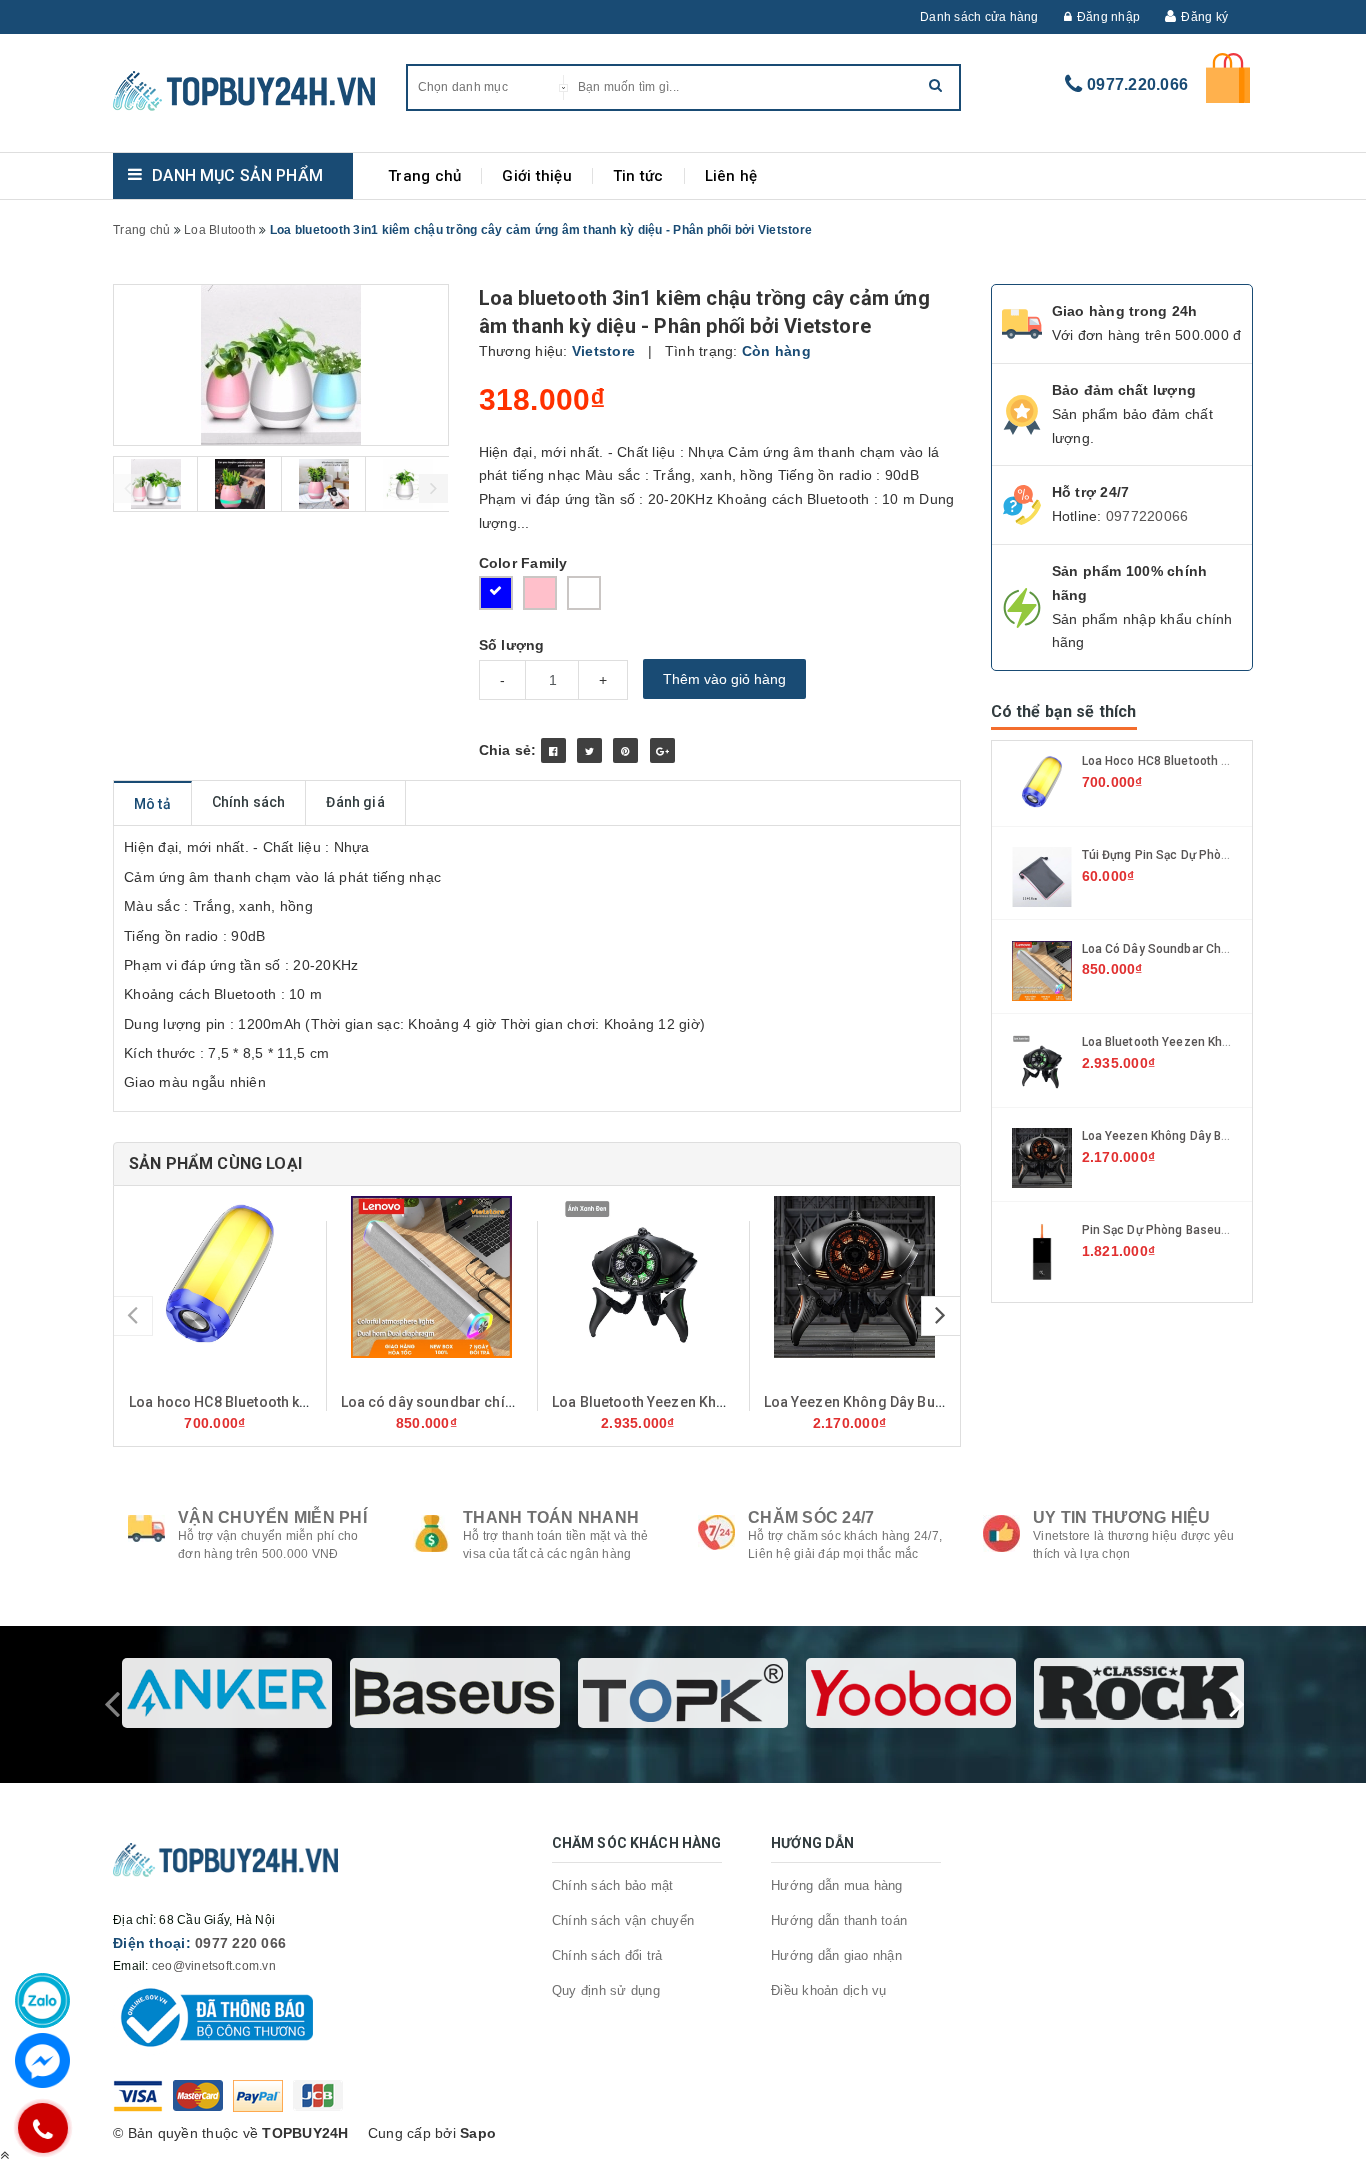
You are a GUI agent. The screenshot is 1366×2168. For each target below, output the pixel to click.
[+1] (662, 750)
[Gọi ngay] (42, 2128)
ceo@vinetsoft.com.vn (214, 1966)
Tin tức (638, 176)
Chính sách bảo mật (613, 1885)
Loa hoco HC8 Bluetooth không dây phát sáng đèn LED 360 (321, 1402)
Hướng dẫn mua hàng (837, 1885)
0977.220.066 (1137, 84)
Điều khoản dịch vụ (829, 1990)
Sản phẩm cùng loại (215, 1163)
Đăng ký (1204, 17)
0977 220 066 (240, 1943)
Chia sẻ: (508, 750)
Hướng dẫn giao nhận (836, 1955)
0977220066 (1147, 516)
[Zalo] (42, 2000)
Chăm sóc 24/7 (811, 1517)
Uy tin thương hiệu (1122, 1517)
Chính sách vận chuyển (623, 1920)
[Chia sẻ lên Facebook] (553, 750)
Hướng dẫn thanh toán (839, 1920)
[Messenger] (42, 2060)
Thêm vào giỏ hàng (724, 679)
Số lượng (512, 645)
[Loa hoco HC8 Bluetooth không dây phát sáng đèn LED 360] (220, 1277)
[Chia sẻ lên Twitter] (589, 750)
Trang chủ (424, 176)
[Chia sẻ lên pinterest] (625, 750)
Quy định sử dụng (606, 1990)
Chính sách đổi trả (607, 1955)
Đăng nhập (1108, 17)
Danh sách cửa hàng (979, 17)
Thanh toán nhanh (551, 1517)
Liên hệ (731, 176)
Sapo (478, 2133)
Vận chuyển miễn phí (272, 1517)
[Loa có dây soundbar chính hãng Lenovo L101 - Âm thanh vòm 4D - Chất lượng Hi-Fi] (432, 1277)
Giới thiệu (537, 176)
